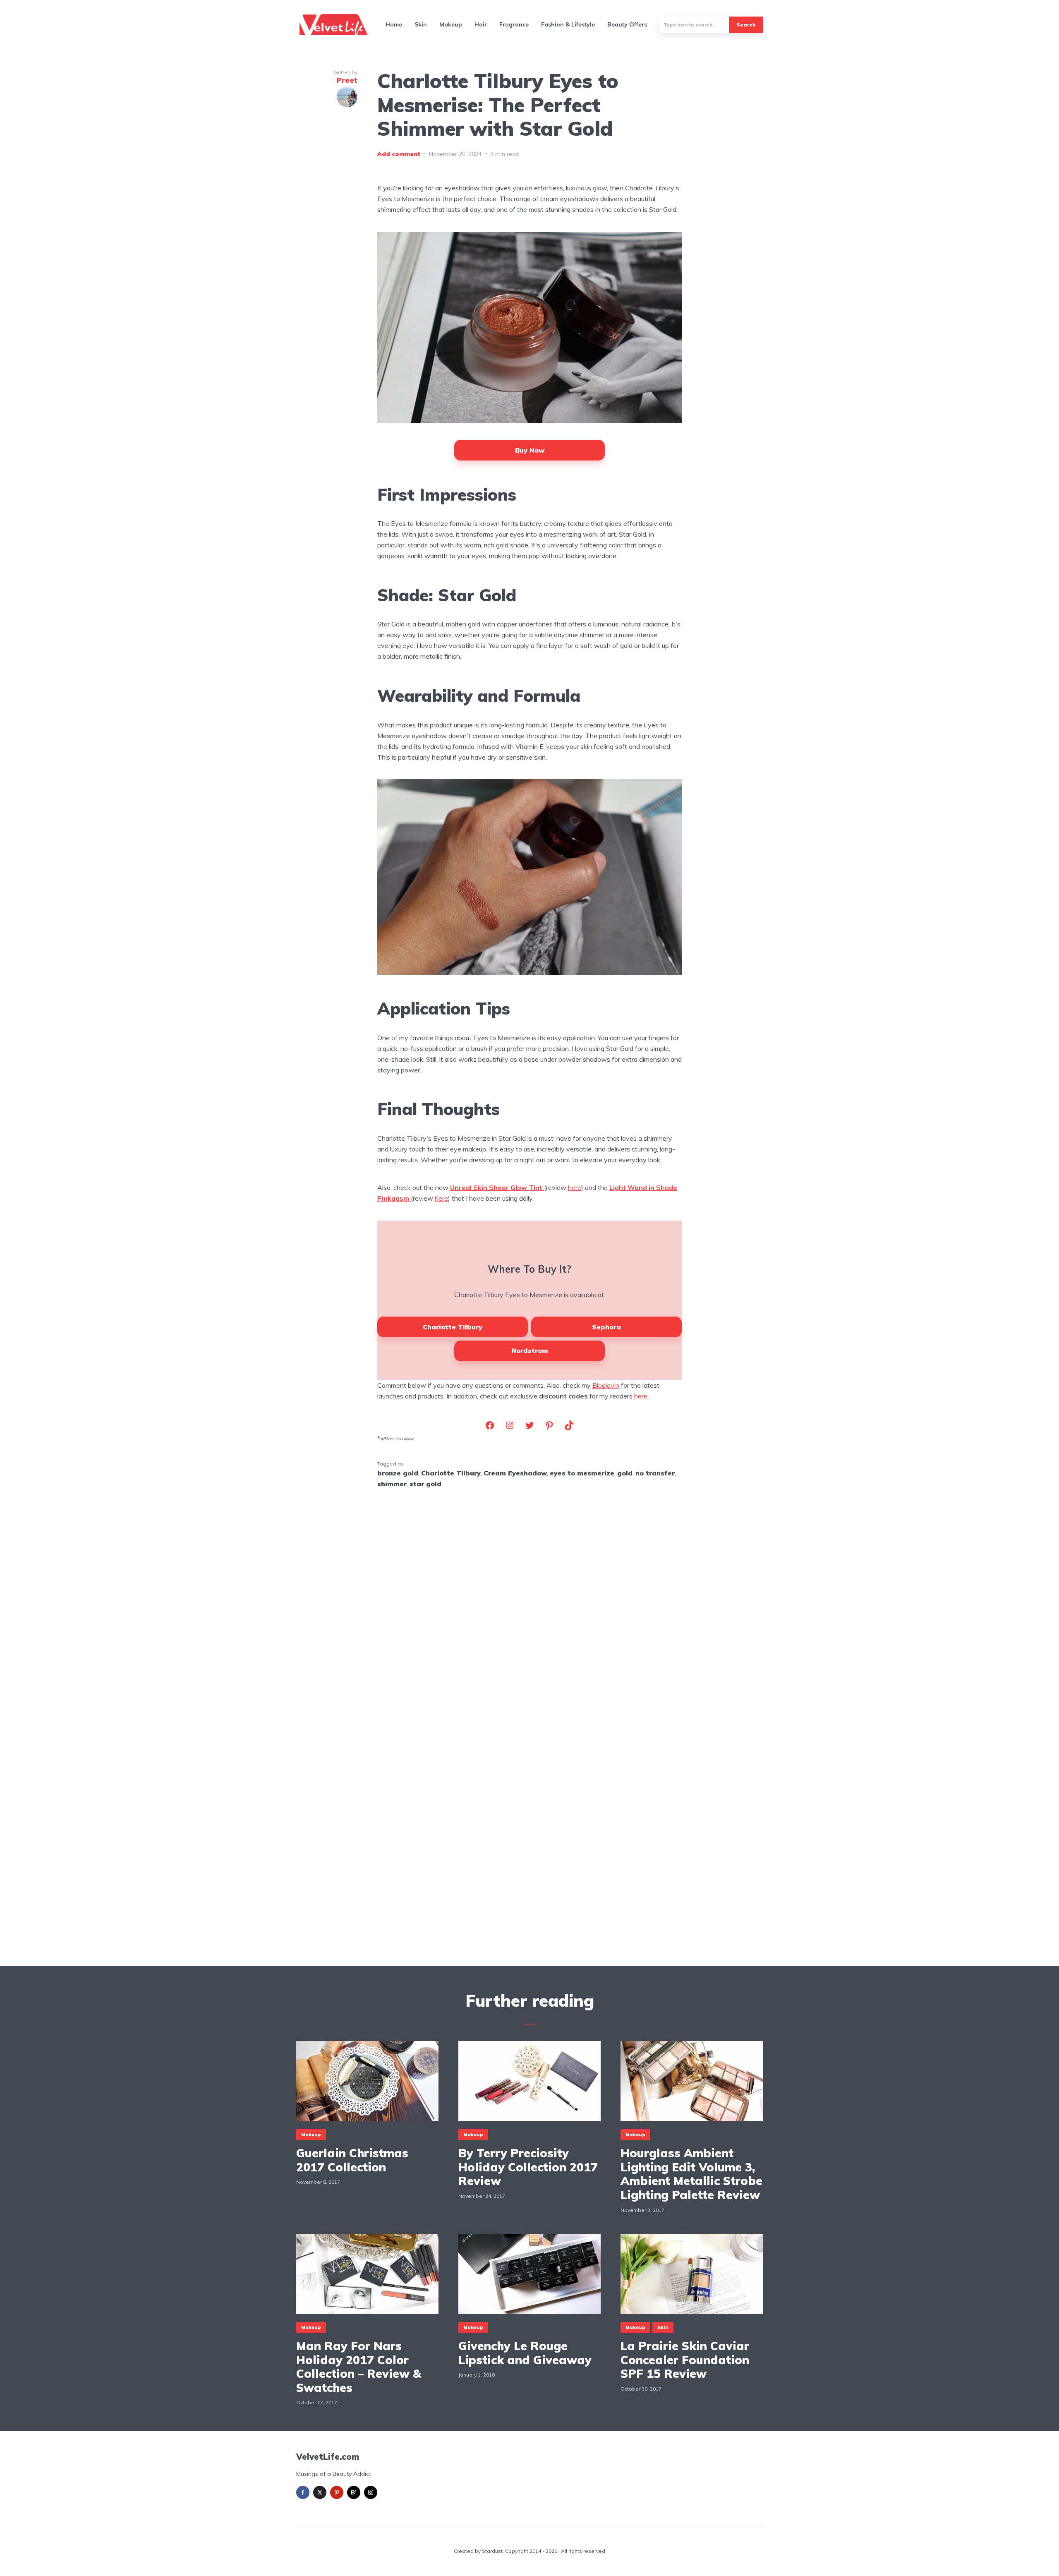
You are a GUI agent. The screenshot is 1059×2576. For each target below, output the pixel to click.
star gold (425, 1484)
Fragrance (514, 24)
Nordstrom (530, 1350)
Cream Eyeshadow (515, 1473)
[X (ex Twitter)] (320, 2492)
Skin (421, 24)
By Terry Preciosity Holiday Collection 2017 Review (528, 2167)
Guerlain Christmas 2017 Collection (352, 2160)
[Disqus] (529, 1603)
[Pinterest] (337, 2492)
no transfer (655, 1473)
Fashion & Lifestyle (568, 24)
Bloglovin (606, 1385)
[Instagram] (371, 2492)
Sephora (606, 1327)
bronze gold (398, 1473)
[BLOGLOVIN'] (354, 2492)
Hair (481, 24)
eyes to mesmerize (582, 1473)
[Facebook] (303, 2492)
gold (625, 1473)
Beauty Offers (627, 24)
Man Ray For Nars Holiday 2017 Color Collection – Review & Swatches (359, 2367)
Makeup (451, 24)
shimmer (392, 1484)
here (575, 1187)
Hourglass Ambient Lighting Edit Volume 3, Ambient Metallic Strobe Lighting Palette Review (691, 2174)
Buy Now (530, 450)
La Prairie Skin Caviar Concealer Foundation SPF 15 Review (685, 2360)
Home (394, 24)
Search (746, 25)
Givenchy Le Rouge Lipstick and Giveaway (525, 2353)
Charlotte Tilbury (453, 1327)
